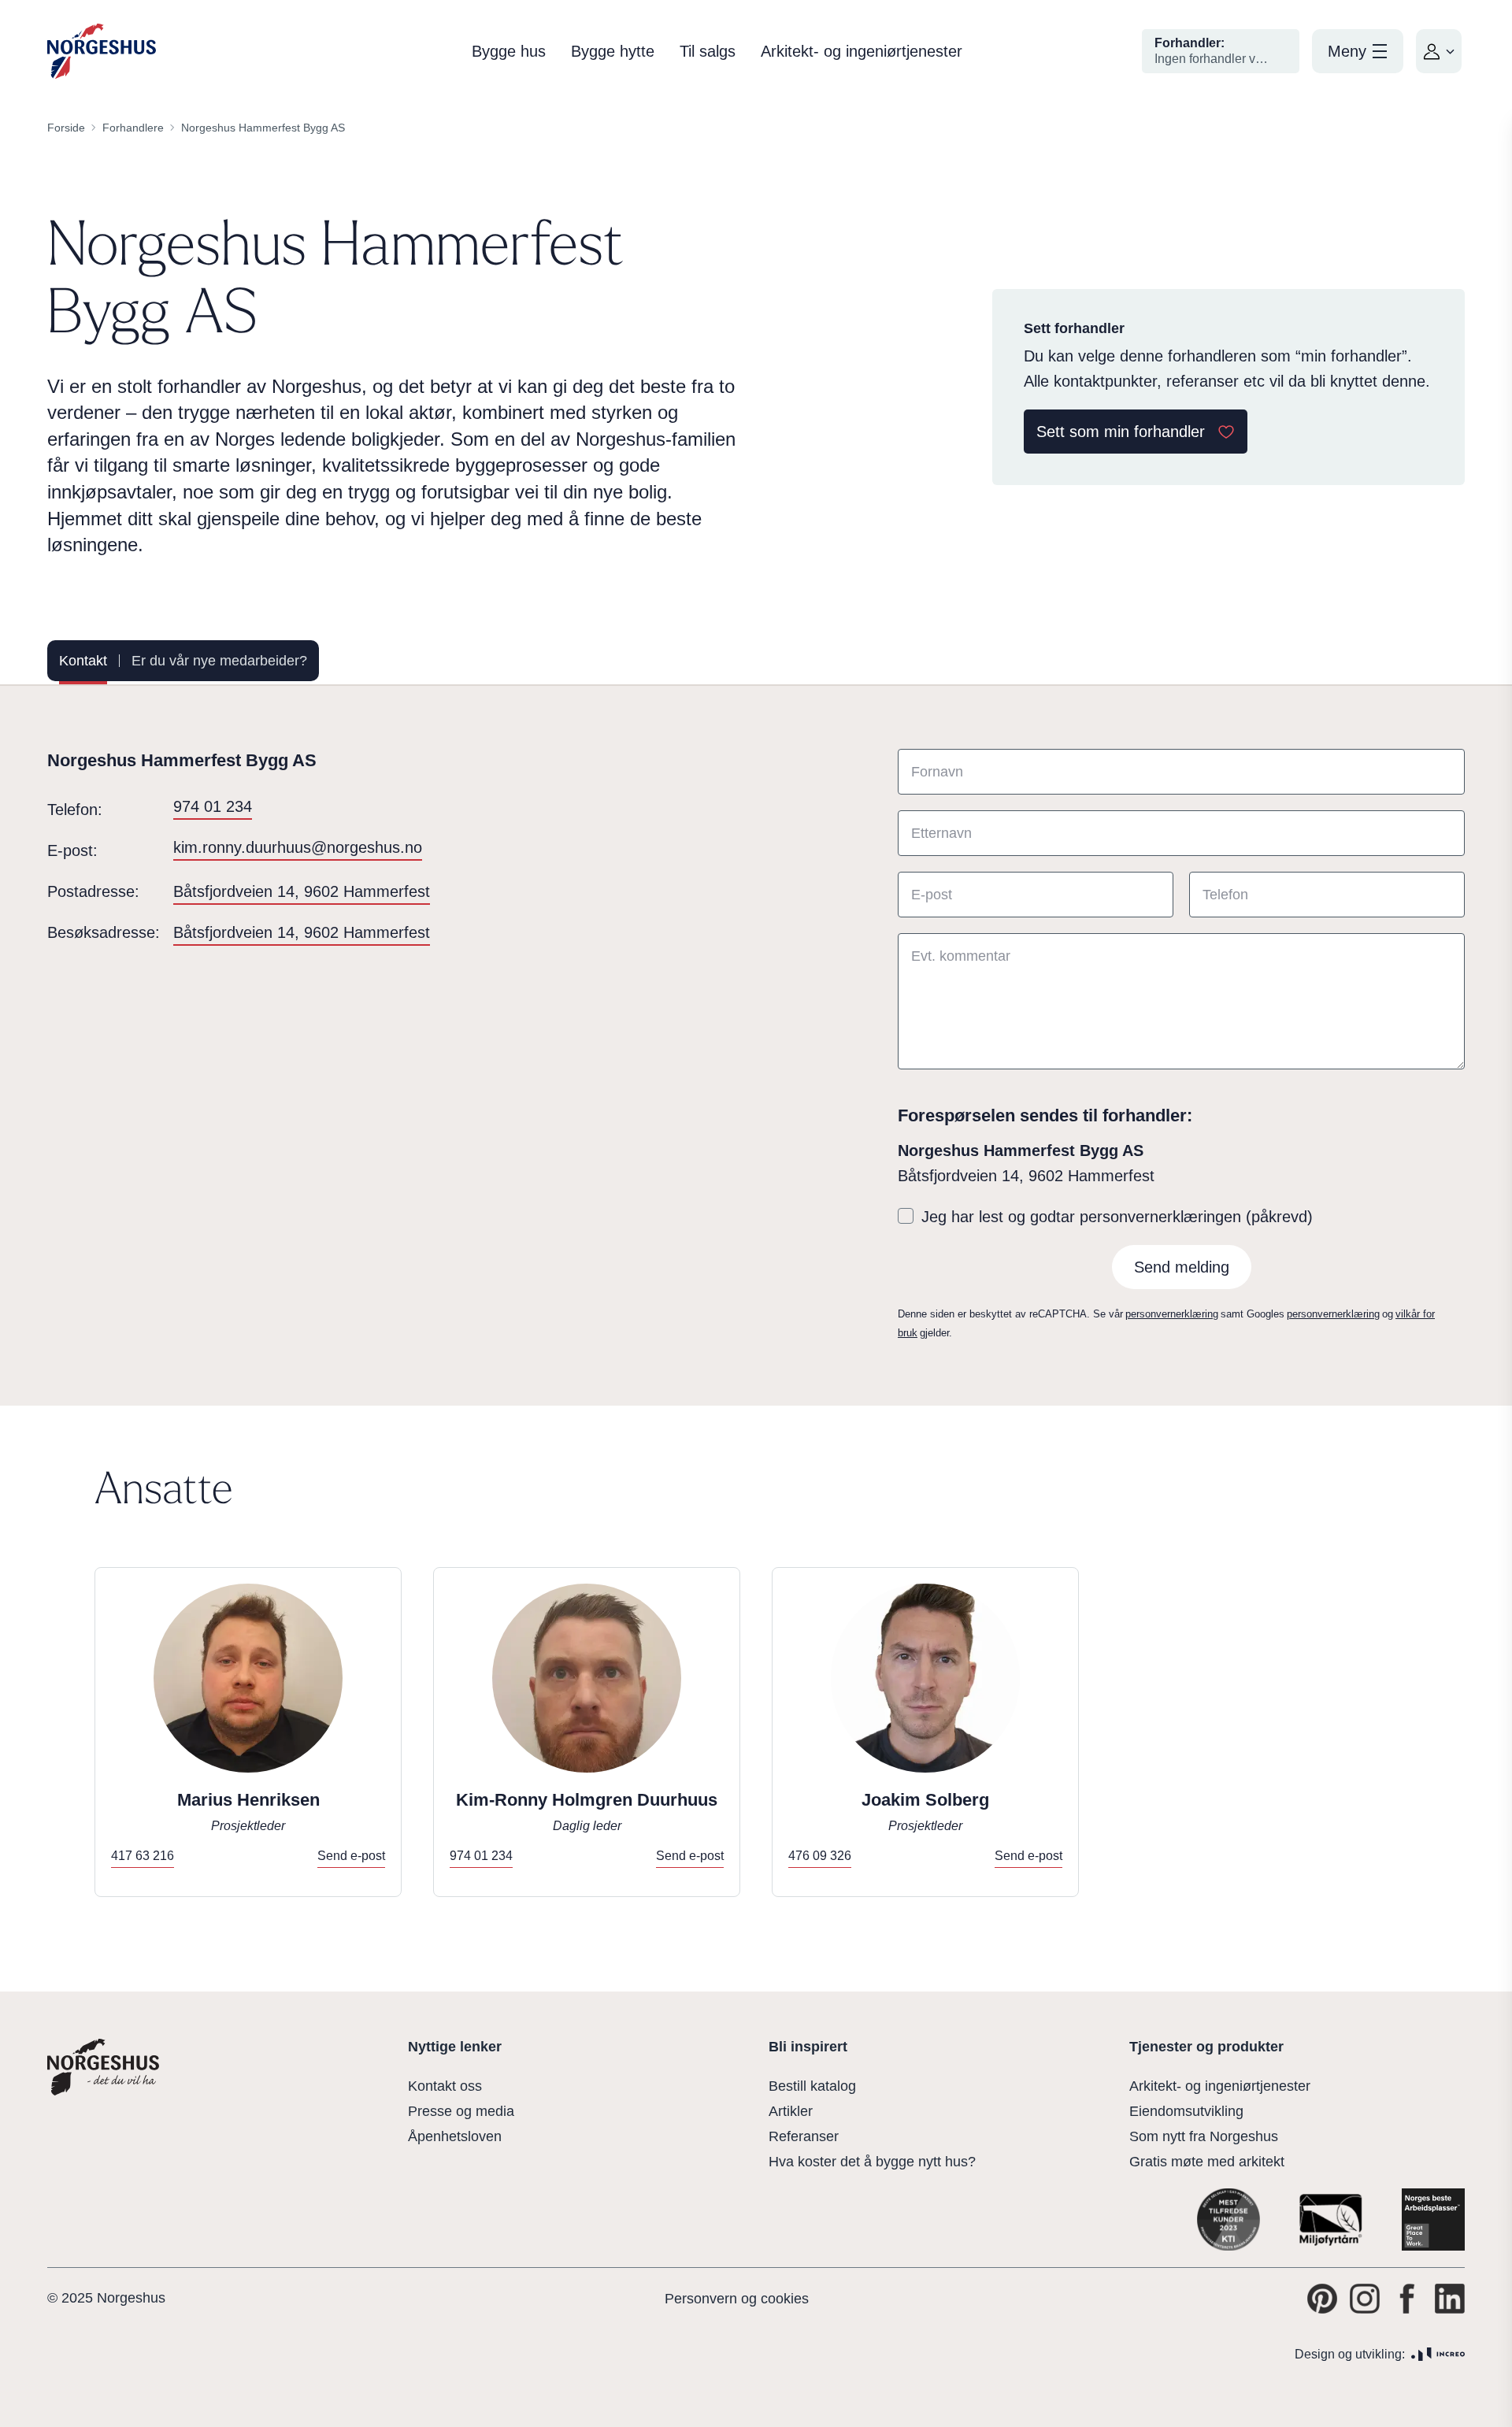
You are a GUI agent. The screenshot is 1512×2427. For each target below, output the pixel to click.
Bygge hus (509, 51)
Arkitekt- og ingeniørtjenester (862, 51)
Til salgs (708, 51)
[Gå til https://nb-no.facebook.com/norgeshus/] (1407, 2299)
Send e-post (351, 1856)
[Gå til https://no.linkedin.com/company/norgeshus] (1450, 2299)
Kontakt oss (445, 2086)
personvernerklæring (1172, 1314)
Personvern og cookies (737, 2299)
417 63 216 (143, 1856)
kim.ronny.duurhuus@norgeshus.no (298, 847)
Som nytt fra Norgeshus (1204, 2136)
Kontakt (83, 661)
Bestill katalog (812, 2086)
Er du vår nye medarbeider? (219, 661)
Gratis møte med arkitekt (1207, 2162)
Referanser (804, 2136)
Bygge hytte (613, 51)
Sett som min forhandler (1121, 432)
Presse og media (461, 2111)
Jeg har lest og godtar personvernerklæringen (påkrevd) (1117, 1217)
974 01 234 (213, 806)
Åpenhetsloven (455, 2136)
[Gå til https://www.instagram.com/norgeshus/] (1365, 2299)
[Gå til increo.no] (1438, 2354)
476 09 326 (820, 1856)
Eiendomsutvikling (1186, 2111)
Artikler (791, 2111)
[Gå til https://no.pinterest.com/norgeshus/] (1322, 2299)
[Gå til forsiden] (102, 52)
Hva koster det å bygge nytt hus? (872, 2162)
